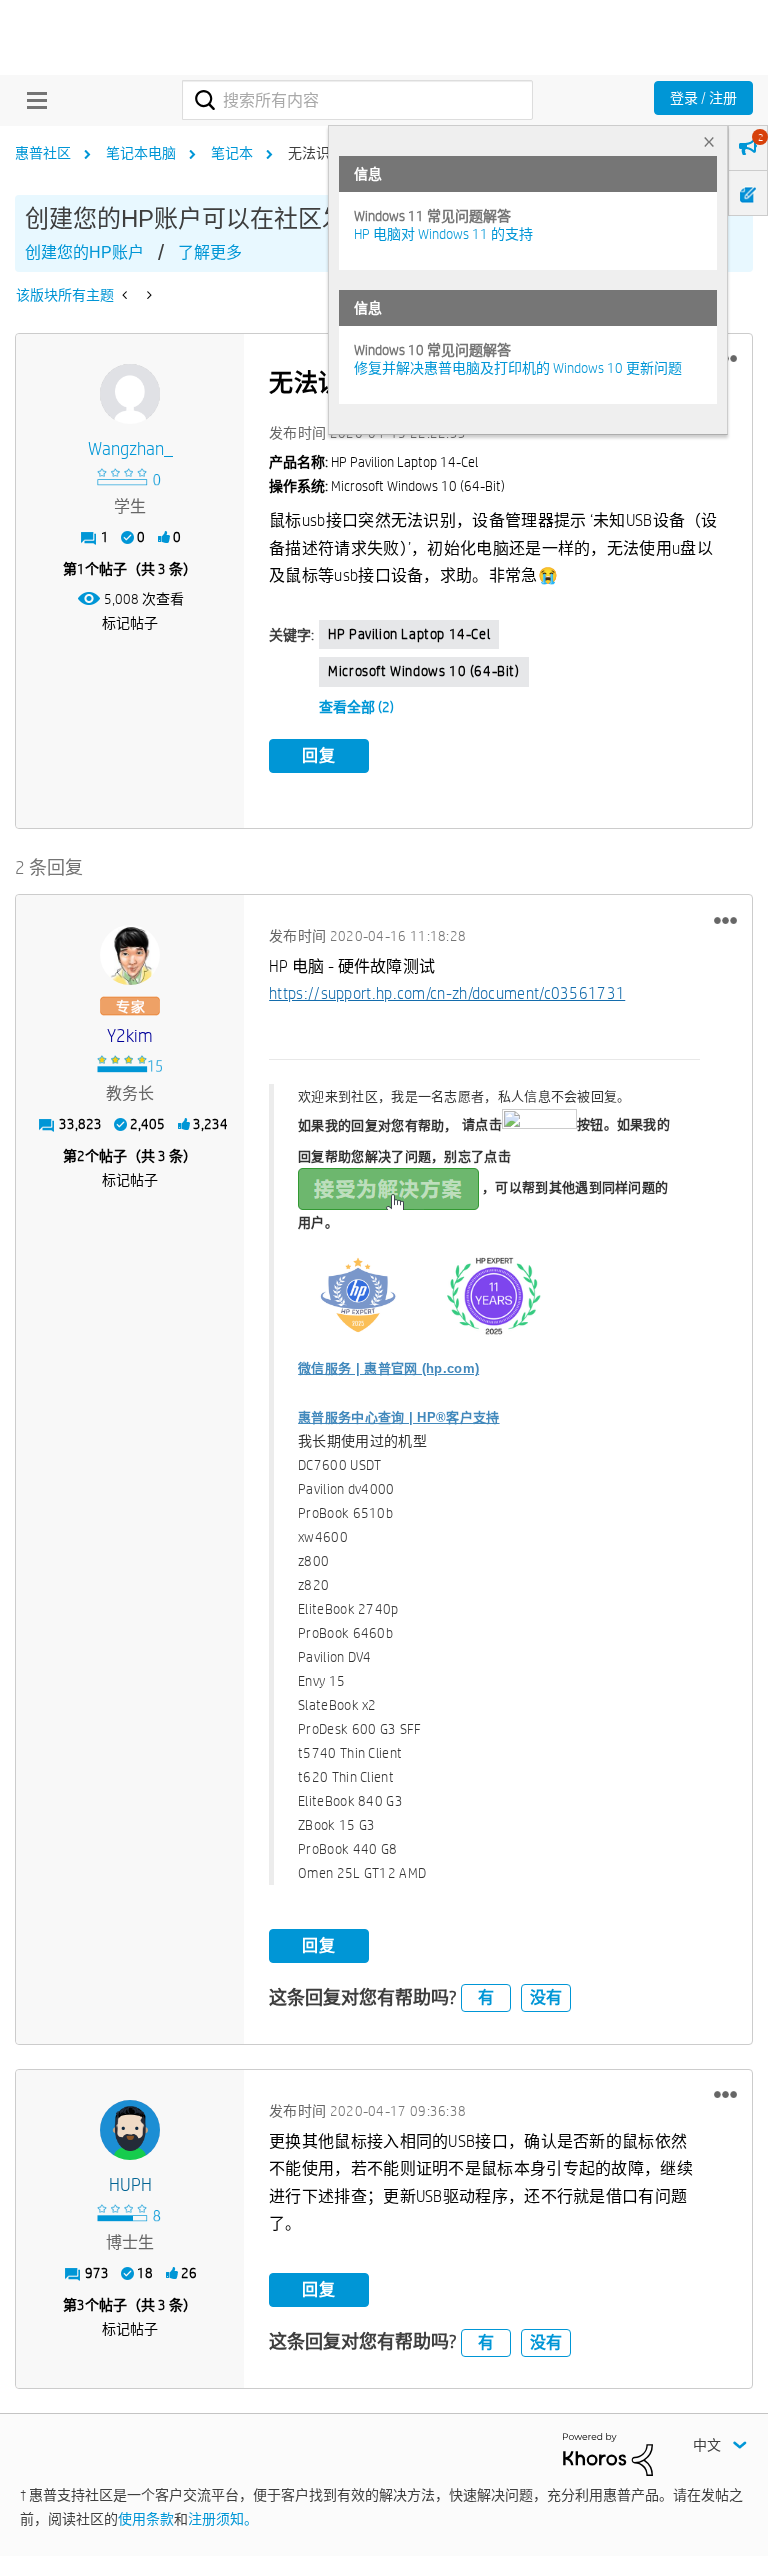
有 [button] (486, 1997)
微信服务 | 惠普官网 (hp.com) (388, 1368)
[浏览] (32, 100)
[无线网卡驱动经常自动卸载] (147, 295)
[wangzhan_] (130, 394)
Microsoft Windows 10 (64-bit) (423, 671)
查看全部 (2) (356, 707)
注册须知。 (223, 2519)
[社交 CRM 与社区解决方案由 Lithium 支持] (608, 2453)
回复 (319, 755)
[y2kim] (130, 955)
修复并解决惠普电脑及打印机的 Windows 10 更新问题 (518, 368)
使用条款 (146, 2519)
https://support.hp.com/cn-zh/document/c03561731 (447, 993)
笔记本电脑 (141, 153)
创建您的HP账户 (84, 252)
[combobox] (357, 100)
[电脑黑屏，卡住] (126, 295)
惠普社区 (43, 153)
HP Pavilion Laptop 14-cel (409, 634)
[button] (725, 920)
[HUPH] (130, 2130)
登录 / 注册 (703, 98)
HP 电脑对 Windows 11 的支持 (443, 234)
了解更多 (210, 252)
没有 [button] (546, 1997)
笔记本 (232, 153)
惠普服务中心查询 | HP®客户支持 (398, 1417)
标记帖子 (130, 623)
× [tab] (709, 141)
